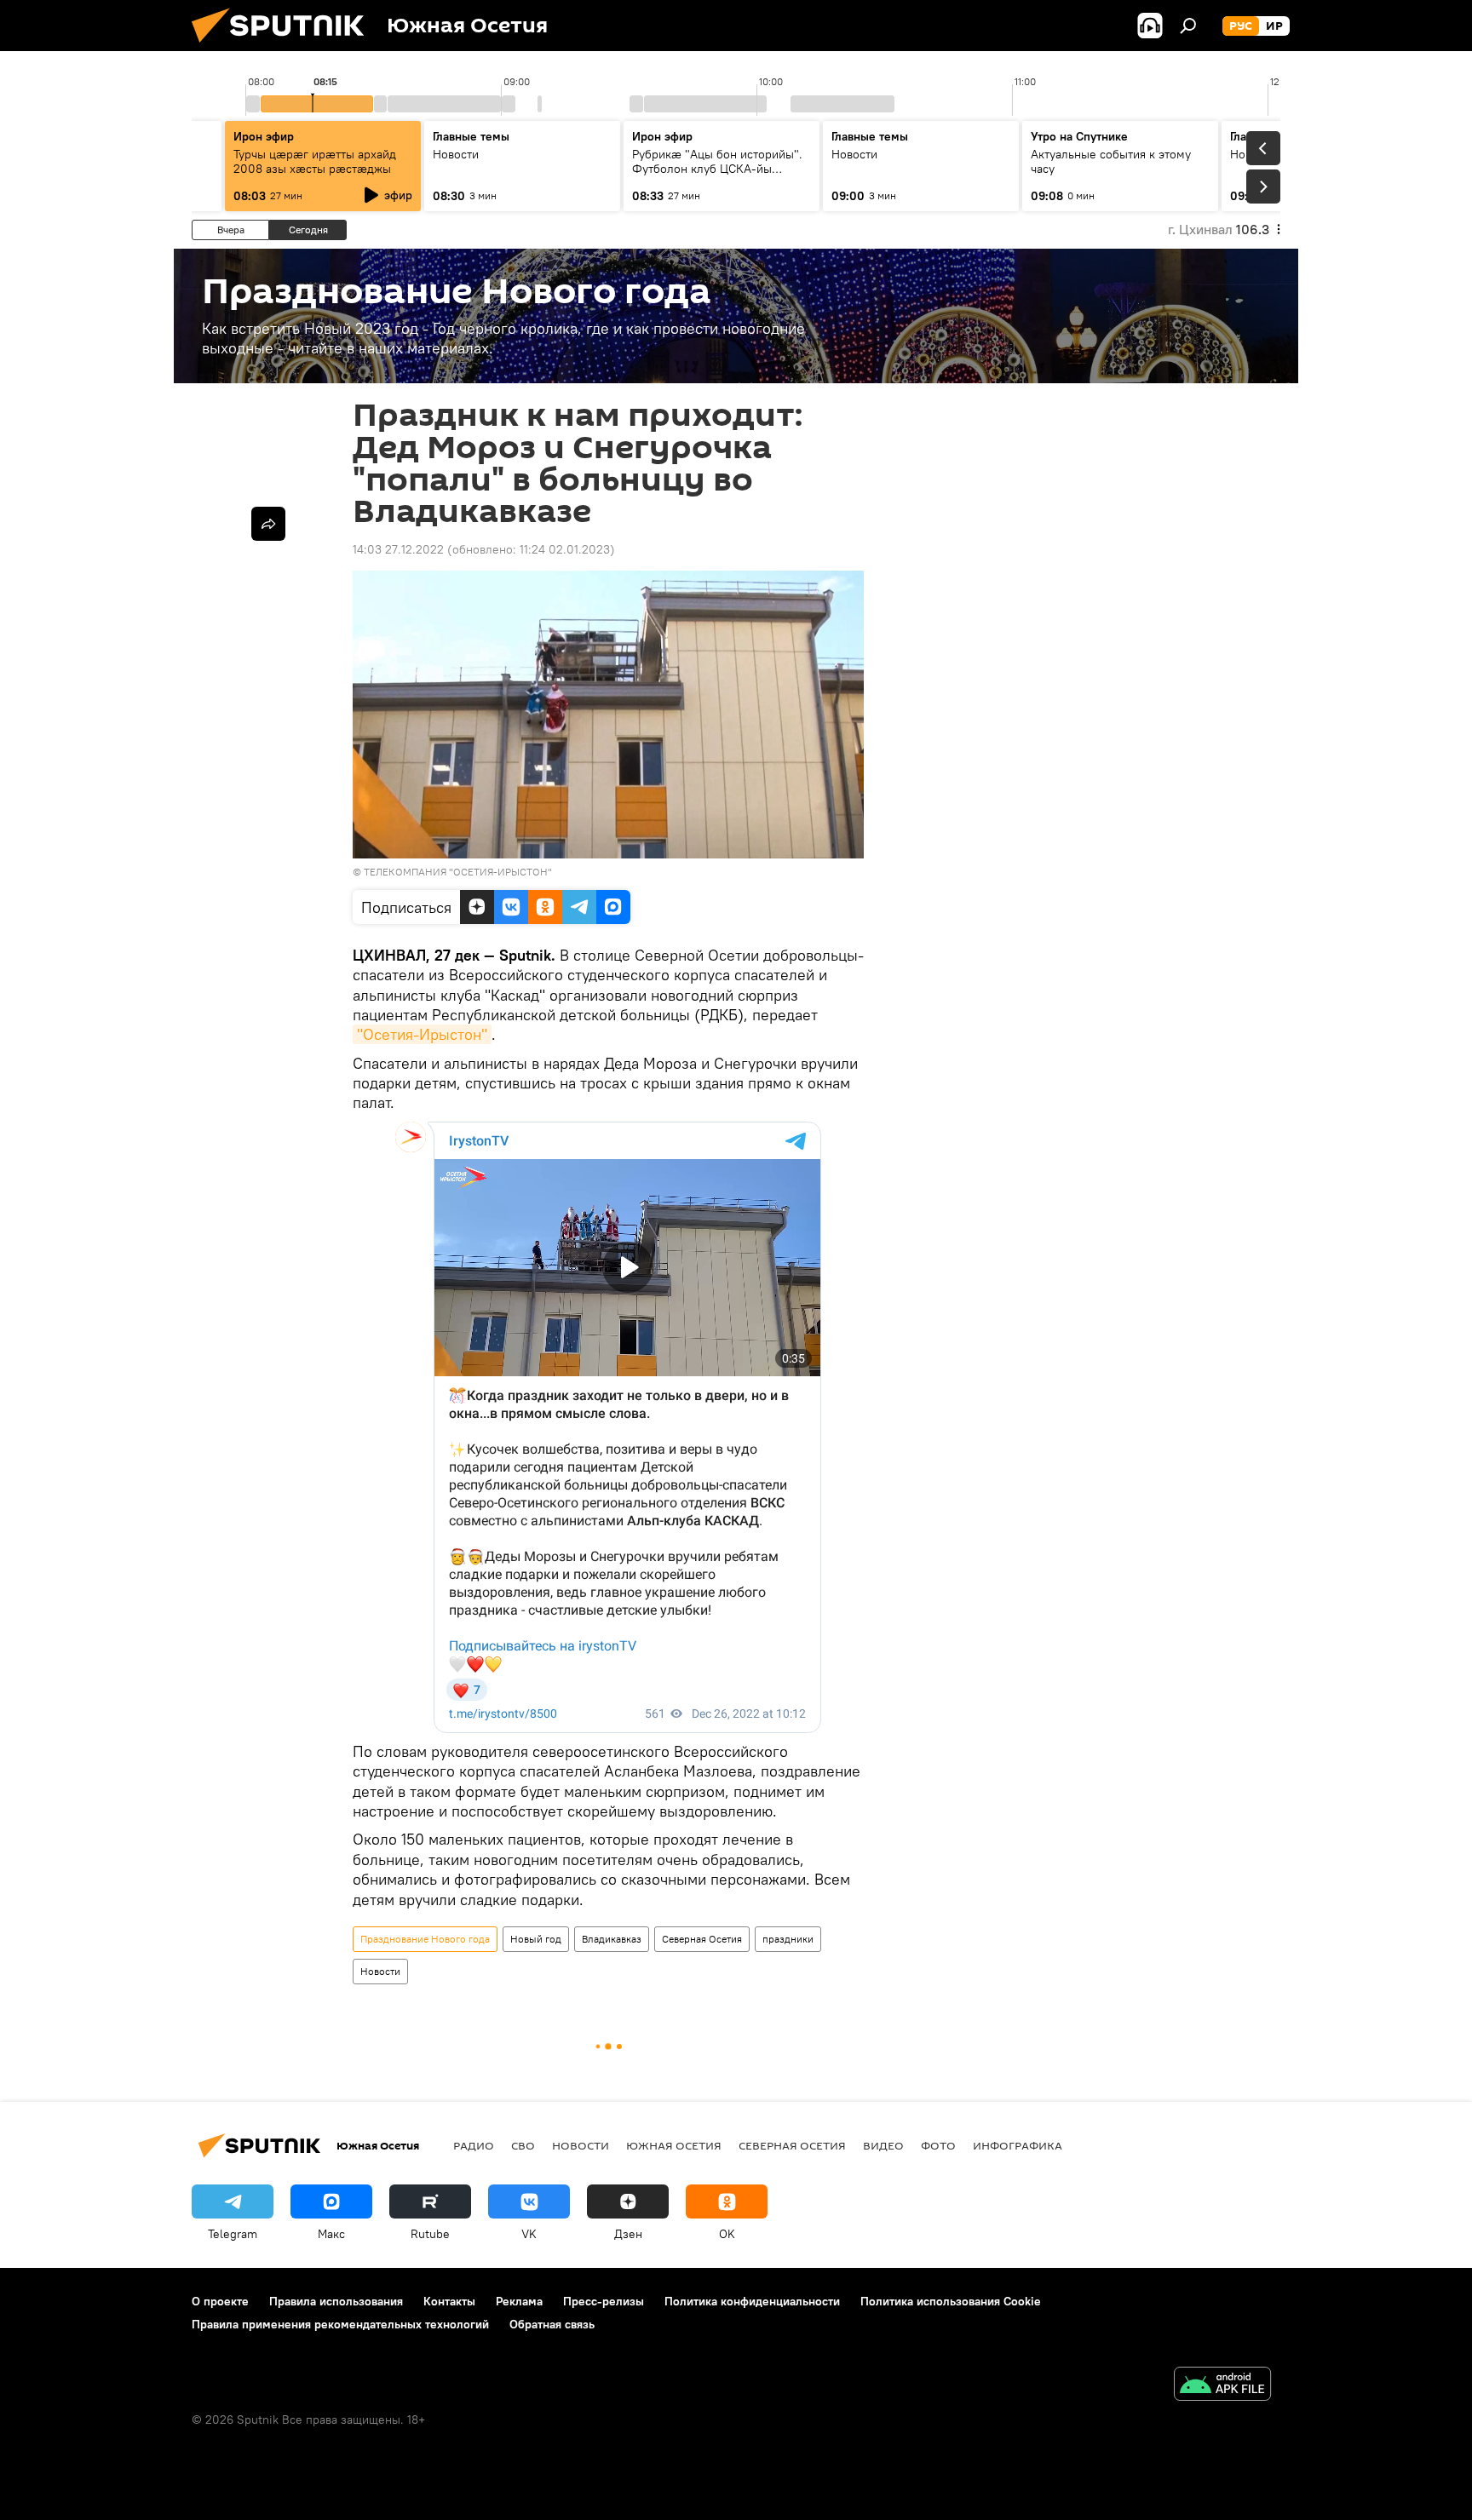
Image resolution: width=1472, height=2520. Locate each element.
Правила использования (336, 2301)
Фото (938, 2145)
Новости (380, 1971)
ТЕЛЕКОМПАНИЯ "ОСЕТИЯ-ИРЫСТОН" (458, 872)
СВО (523, 2145)
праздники (788, 1939)
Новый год (536, 1939)
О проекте (220, 2301)
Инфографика (1018, 2145)
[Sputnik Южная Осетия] (285, 47)
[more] (268, 524)
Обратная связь (552, 2324)
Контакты (449, 2301)
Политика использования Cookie (951, 2301)
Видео (883, 2145)
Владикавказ (612, 1939)
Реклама (519, 2301)
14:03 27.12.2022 (398, 549)
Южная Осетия (674, 2145)
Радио (474, 2145)
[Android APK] (1222, 2386)
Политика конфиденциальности (752, 2301)
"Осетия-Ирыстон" (422, 1034)
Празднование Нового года (425, 1939)
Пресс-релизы (604, 2301)
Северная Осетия (702, 1939)
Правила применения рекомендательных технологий (340, 2324)
